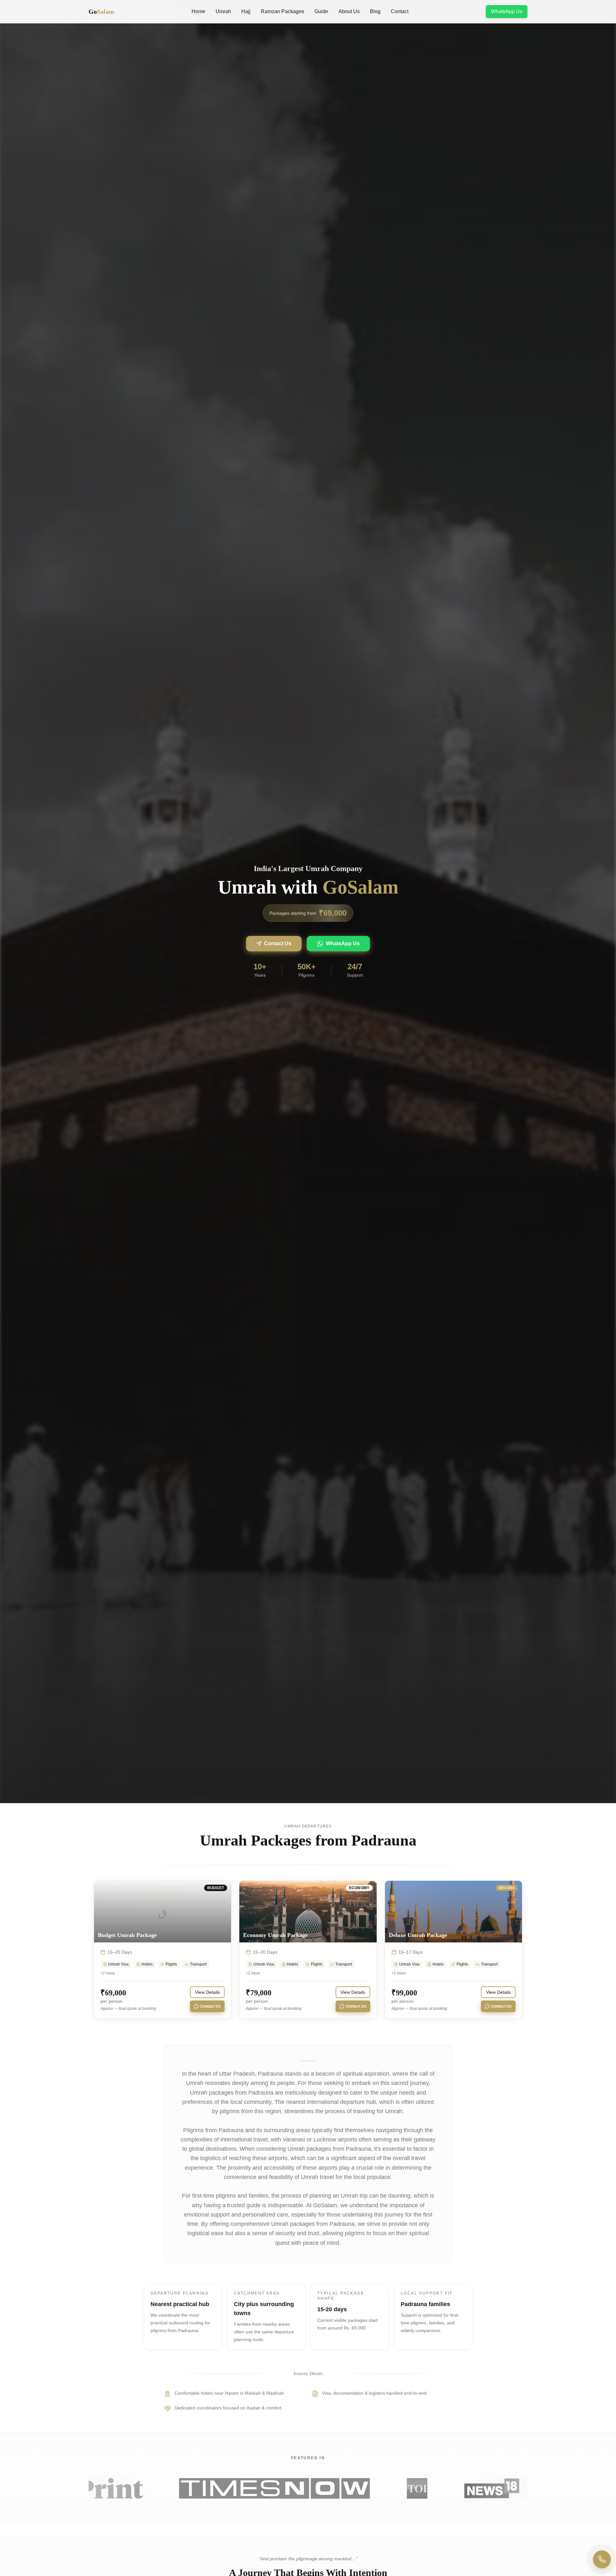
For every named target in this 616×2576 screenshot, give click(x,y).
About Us (349, 11)
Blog (375, 11)
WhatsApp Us (507, 11)
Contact (400, 11)
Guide (321, 11)
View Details (207, 1992)
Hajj (246, 11)
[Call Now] (602, 2559)
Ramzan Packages (282, 11)
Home (198, 11)
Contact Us (278, 943)
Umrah (223, 11)
